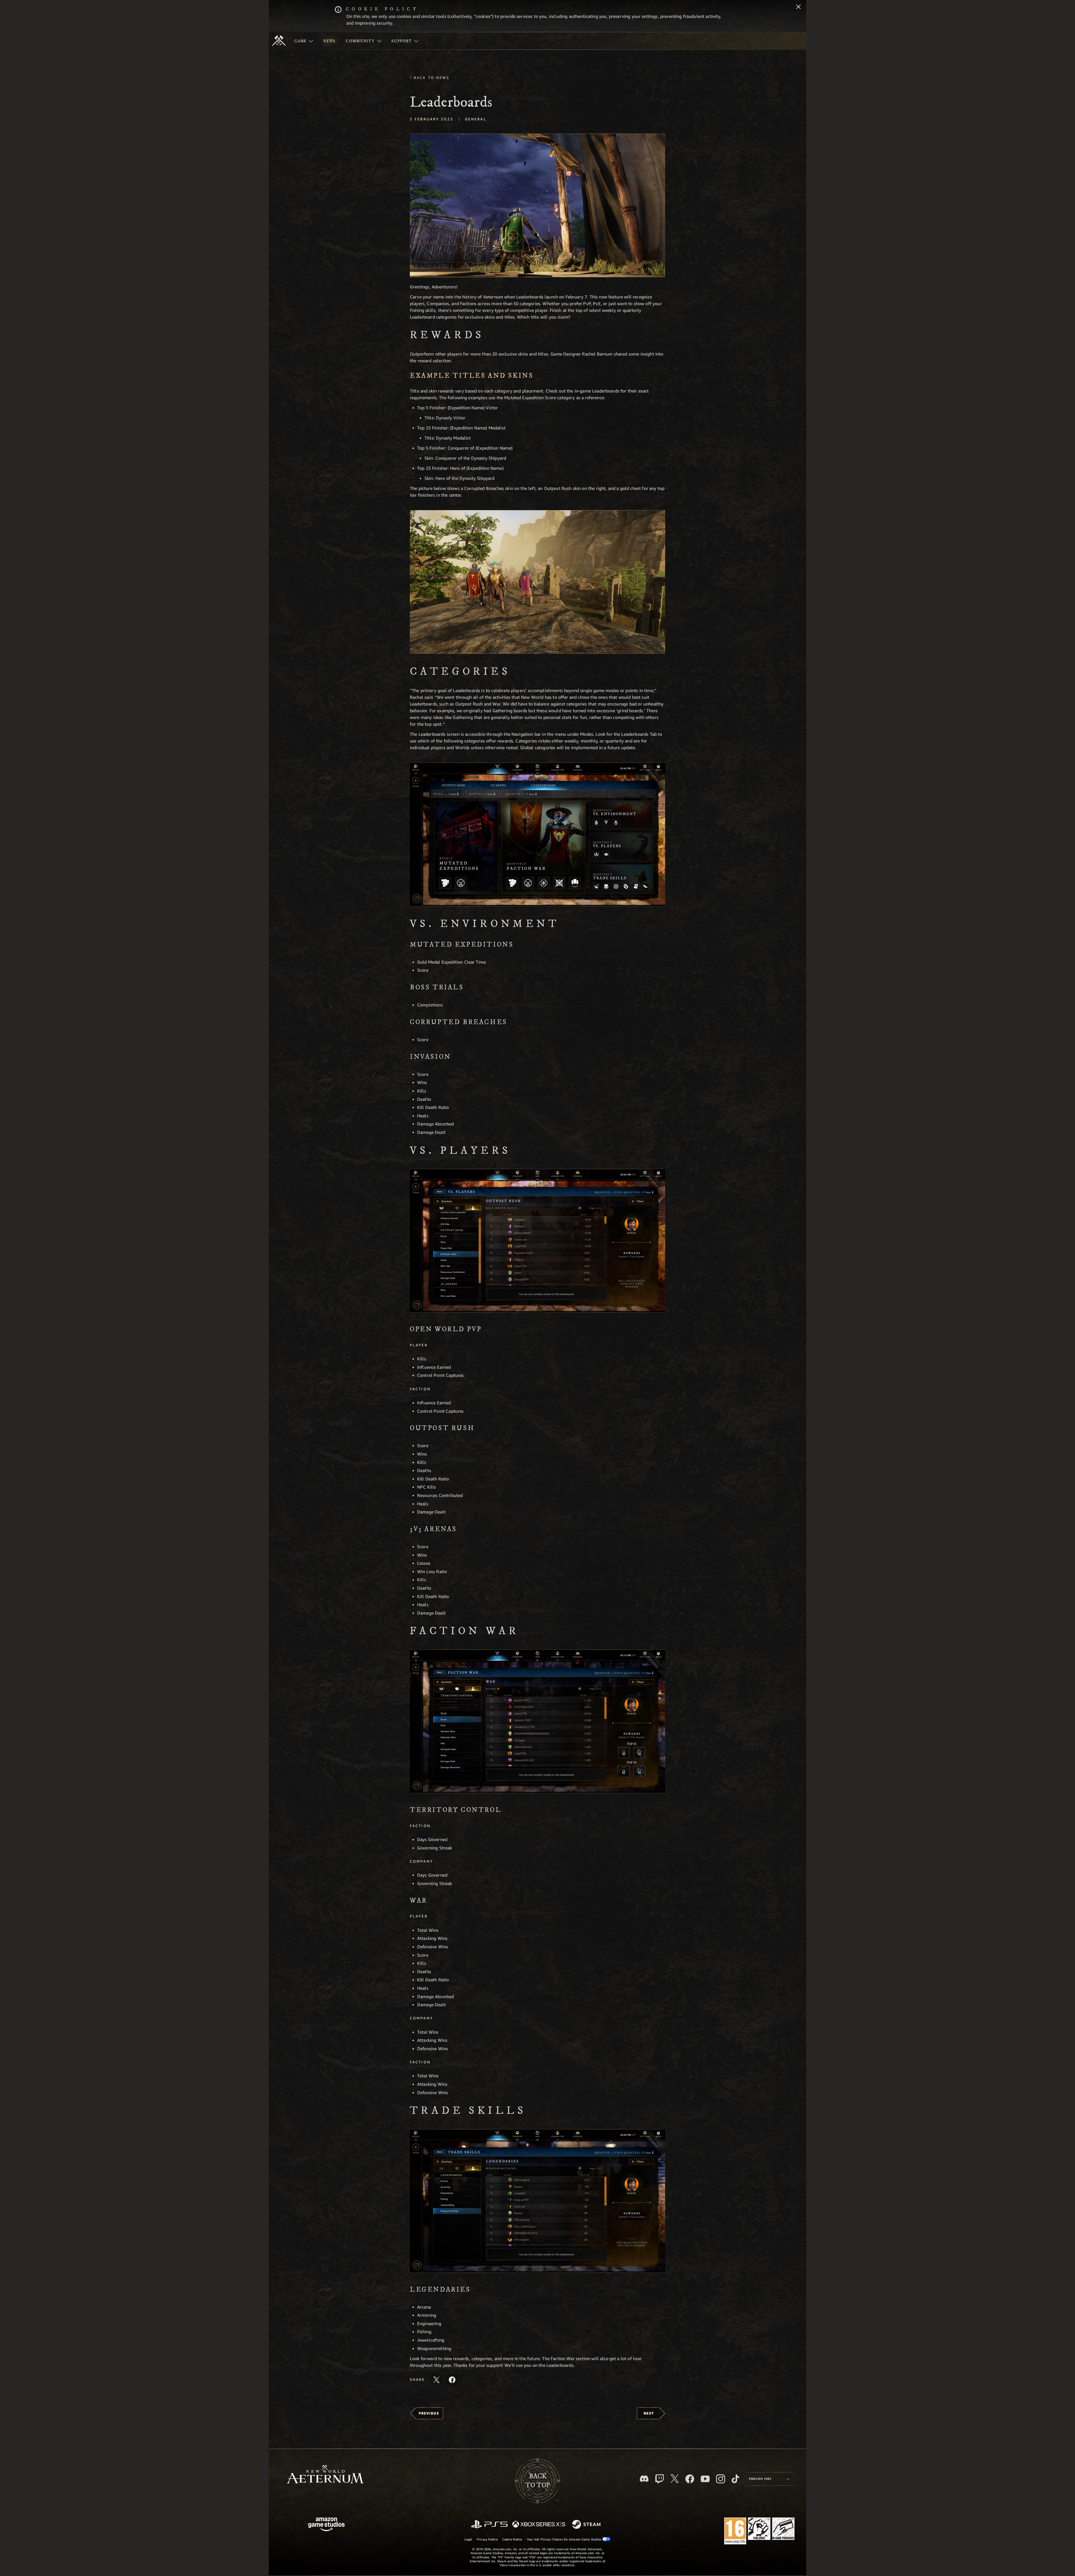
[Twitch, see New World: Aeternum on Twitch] (660, 2479)
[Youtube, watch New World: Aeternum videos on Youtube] (705, 2479)
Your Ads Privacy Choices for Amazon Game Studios (565, 2539)
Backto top (537, 2481)
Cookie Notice (512, 2539)
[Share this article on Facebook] (452, 2380)
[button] (537, 205)
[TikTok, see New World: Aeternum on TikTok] (735, 2479)
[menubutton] (769, 2479)
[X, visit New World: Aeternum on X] (675, 2479)
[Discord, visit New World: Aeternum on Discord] (644, 2479)
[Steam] (587, 2525)
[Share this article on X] (436, 2380)
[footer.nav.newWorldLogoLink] (325, 2475)
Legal (468, 2539)
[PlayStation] (489, 2525)
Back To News (432, 78)
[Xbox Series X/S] (539, 2525)
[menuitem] (304, 41)
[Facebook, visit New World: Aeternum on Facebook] (690, 2479)
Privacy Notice (487, 2539)
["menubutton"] (304, 41)
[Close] (798, 7)
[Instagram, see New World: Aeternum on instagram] (721, 2479)
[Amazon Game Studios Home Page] (326, 2525)
